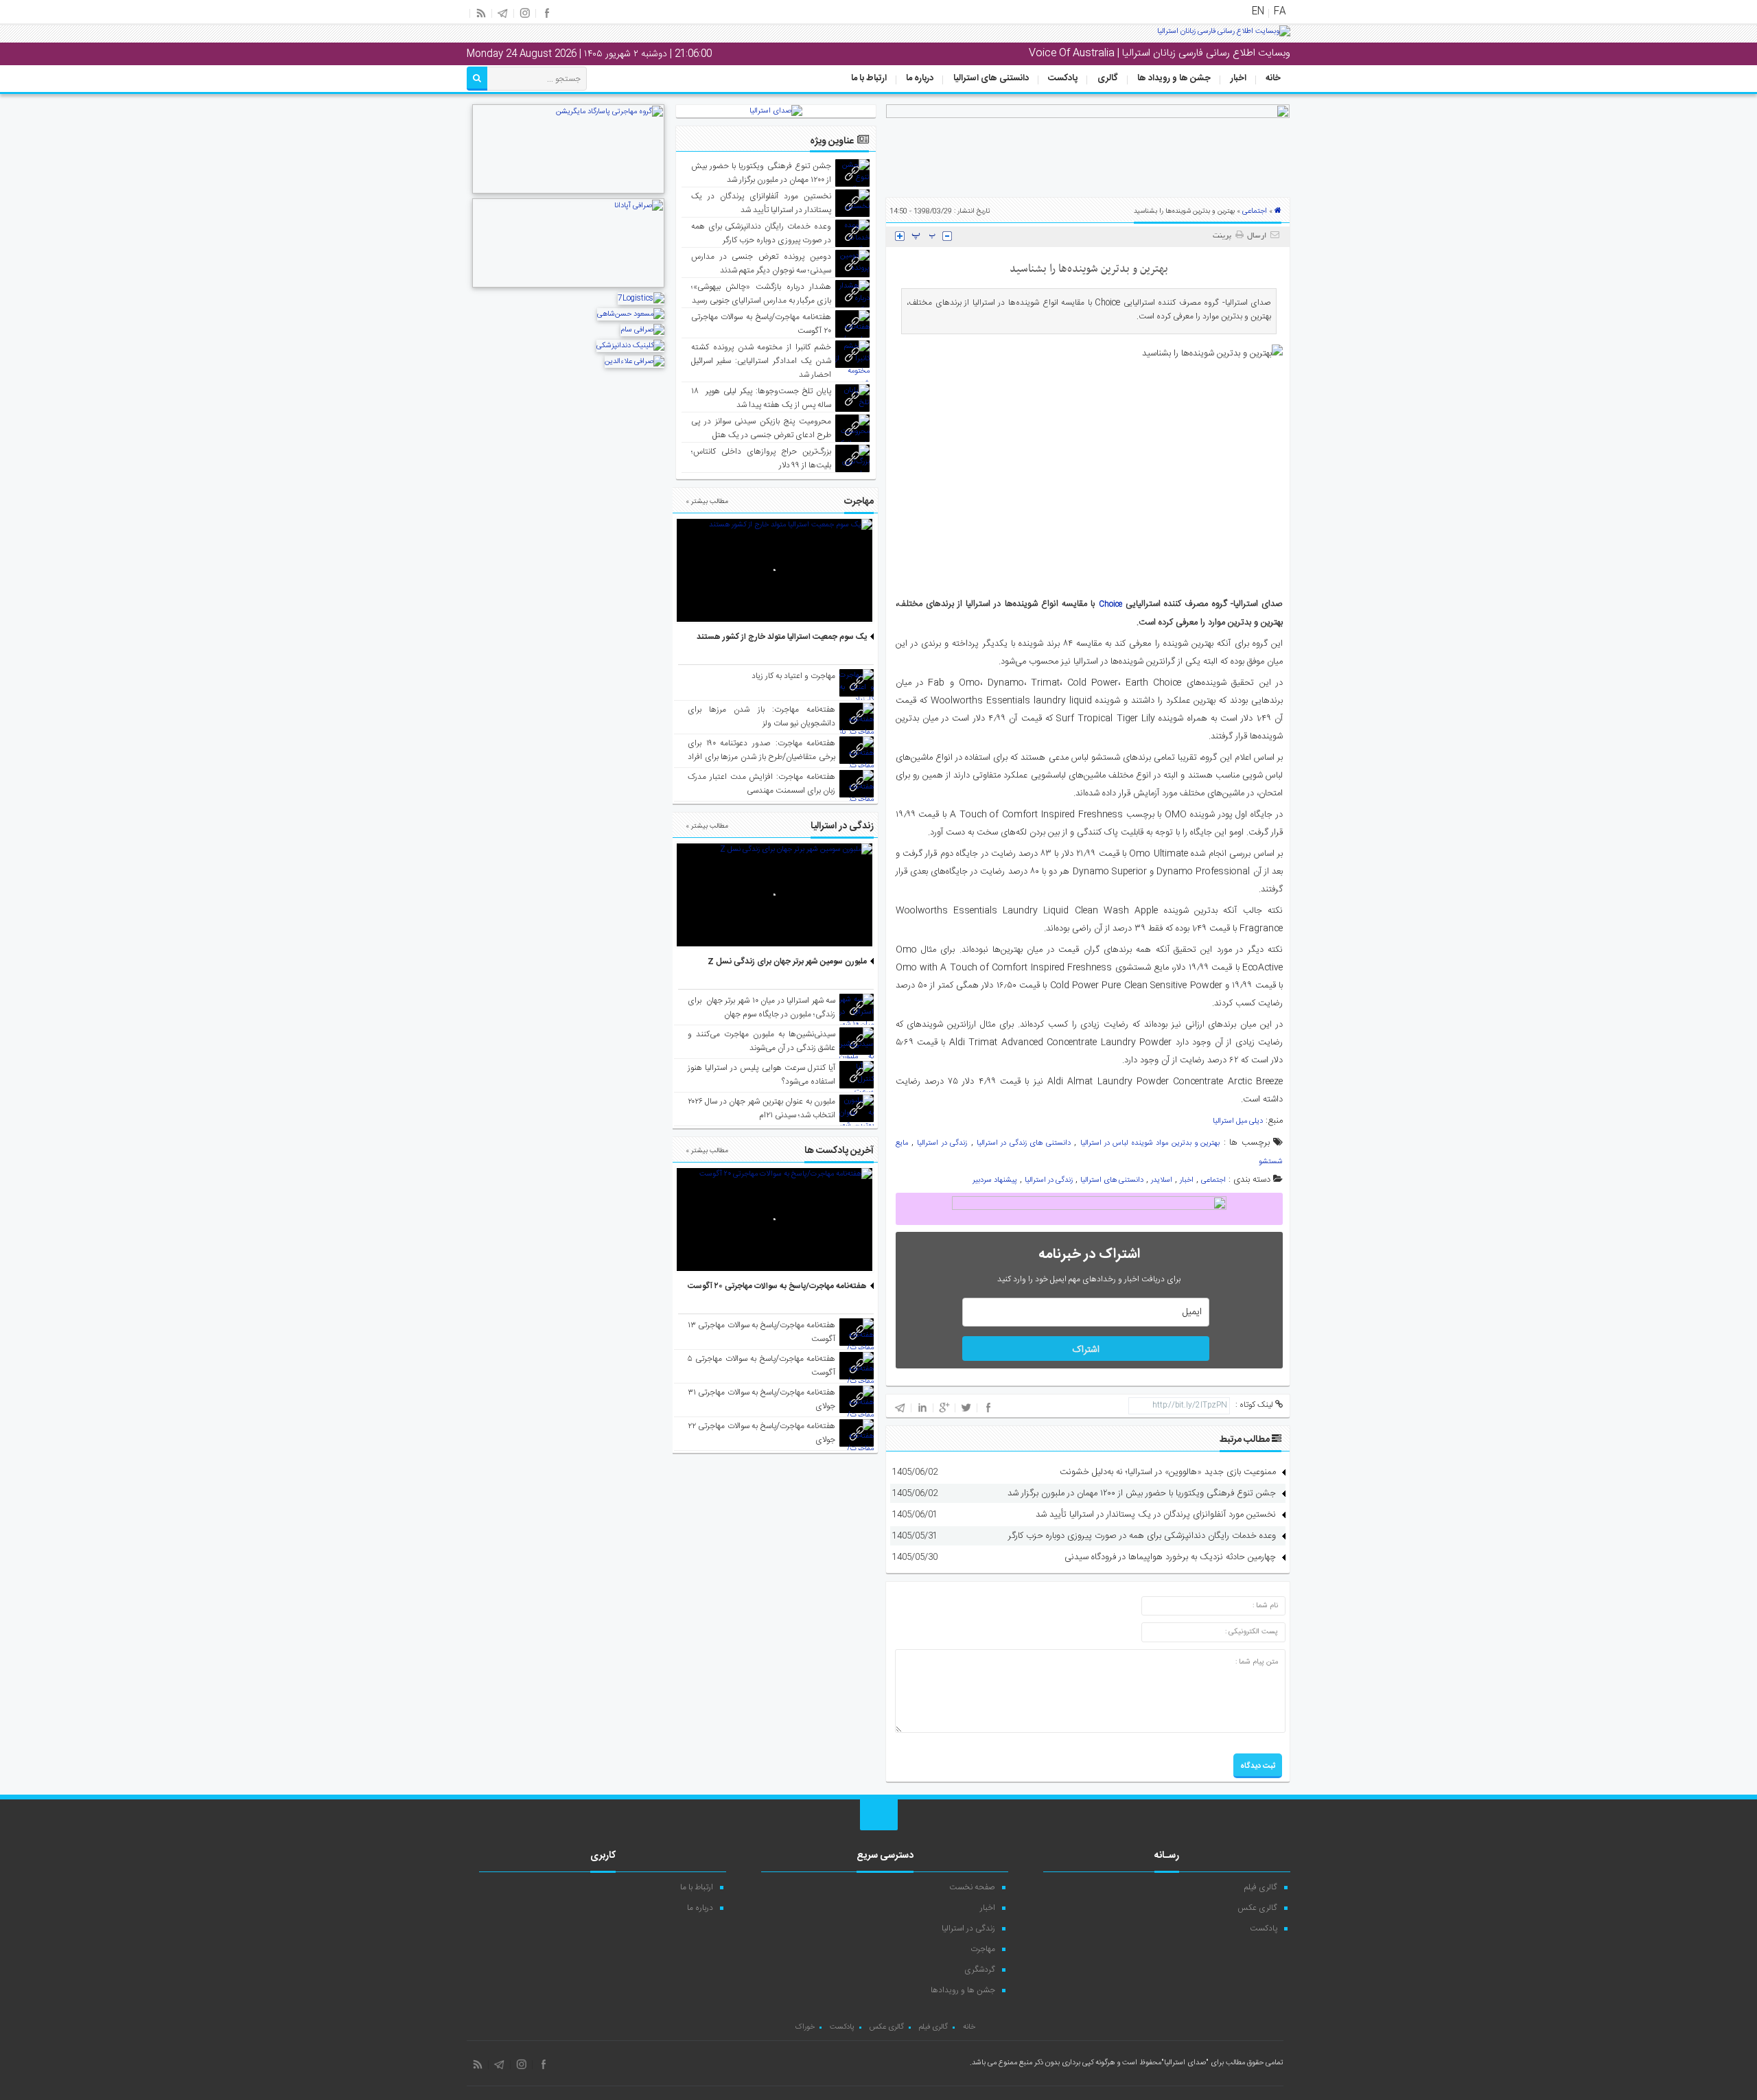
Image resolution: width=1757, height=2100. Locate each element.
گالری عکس (1257, 1908)
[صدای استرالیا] (1224, 36)
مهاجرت (983, 1949)
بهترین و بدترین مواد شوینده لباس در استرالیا (1150, 1143)
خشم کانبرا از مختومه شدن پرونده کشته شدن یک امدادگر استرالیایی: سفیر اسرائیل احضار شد (761, 361)
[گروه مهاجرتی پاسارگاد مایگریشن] (568, 192)
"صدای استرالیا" (1185, 2063)
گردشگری (980, 1970)
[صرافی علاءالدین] (635, 362)
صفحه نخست (972, 1887)
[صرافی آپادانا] (568, 286)
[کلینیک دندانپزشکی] (630, 346)
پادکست (1063, 78)
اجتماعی (1255, 211)
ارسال (1257, 236)
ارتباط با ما (869, 78)
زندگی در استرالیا (942, 1143)
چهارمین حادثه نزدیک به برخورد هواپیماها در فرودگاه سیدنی (1170, 1557)
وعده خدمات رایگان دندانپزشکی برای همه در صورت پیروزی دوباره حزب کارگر (1142, 1536)
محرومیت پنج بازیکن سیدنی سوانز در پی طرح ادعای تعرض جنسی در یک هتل (761, 428)
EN (1258, 12)
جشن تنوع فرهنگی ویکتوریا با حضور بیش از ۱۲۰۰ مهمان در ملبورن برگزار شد (1142, 1493)
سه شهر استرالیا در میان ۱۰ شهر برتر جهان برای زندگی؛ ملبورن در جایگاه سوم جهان (761, 1007)
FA (1280, 12)
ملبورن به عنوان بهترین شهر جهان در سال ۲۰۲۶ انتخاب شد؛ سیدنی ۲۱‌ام (761, 1108)
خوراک (805, 2027)
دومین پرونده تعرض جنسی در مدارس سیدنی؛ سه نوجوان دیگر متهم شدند (761, 264)
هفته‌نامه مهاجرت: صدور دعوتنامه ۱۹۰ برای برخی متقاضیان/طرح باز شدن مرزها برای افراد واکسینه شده (761, 757)
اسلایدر (1162, 1180)
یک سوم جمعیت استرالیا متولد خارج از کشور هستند (782, 637)
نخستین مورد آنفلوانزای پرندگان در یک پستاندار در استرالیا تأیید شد (1156, 1515)
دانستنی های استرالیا (991, 78)
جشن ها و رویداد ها (1174, 78)
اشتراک (1086, 1350)
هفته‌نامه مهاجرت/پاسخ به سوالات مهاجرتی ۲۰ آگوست (777, 1286)
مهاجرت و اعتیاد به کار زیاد (793, 676)
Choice (1110, 605)
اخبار (1238, 78)
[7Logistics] (641, 299)
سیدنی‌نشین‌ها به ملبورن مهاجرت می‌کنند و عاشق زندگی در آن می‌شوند (761, 1041)
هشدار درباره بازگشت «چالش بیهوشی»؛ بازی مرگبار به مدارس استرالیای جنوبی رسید (761, 294)
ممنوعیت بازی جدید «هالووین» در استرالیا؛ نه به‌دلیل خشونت (1168, 1472)
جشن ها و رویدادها (963, 1990)
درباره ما (920, 78)
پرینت (1224, 236)
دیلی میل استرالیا (1238, 1121)
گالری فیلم (1261, 1887)
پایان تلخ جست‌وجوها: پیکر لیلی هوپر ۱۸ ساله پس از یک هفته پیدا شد (761, 398)
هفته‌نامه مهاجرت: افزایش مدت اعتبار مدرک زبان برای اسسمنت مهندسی (761, 784)
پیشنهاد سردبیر (995, 1180)
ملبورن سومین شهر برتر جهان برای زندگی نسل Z (787, 961)
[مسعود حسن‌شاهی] (631, 314)
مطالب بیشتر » (707, 502)
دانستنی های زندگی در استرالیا (1024, 1143)
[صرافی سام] (642, 330)
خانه (1273, 78)
